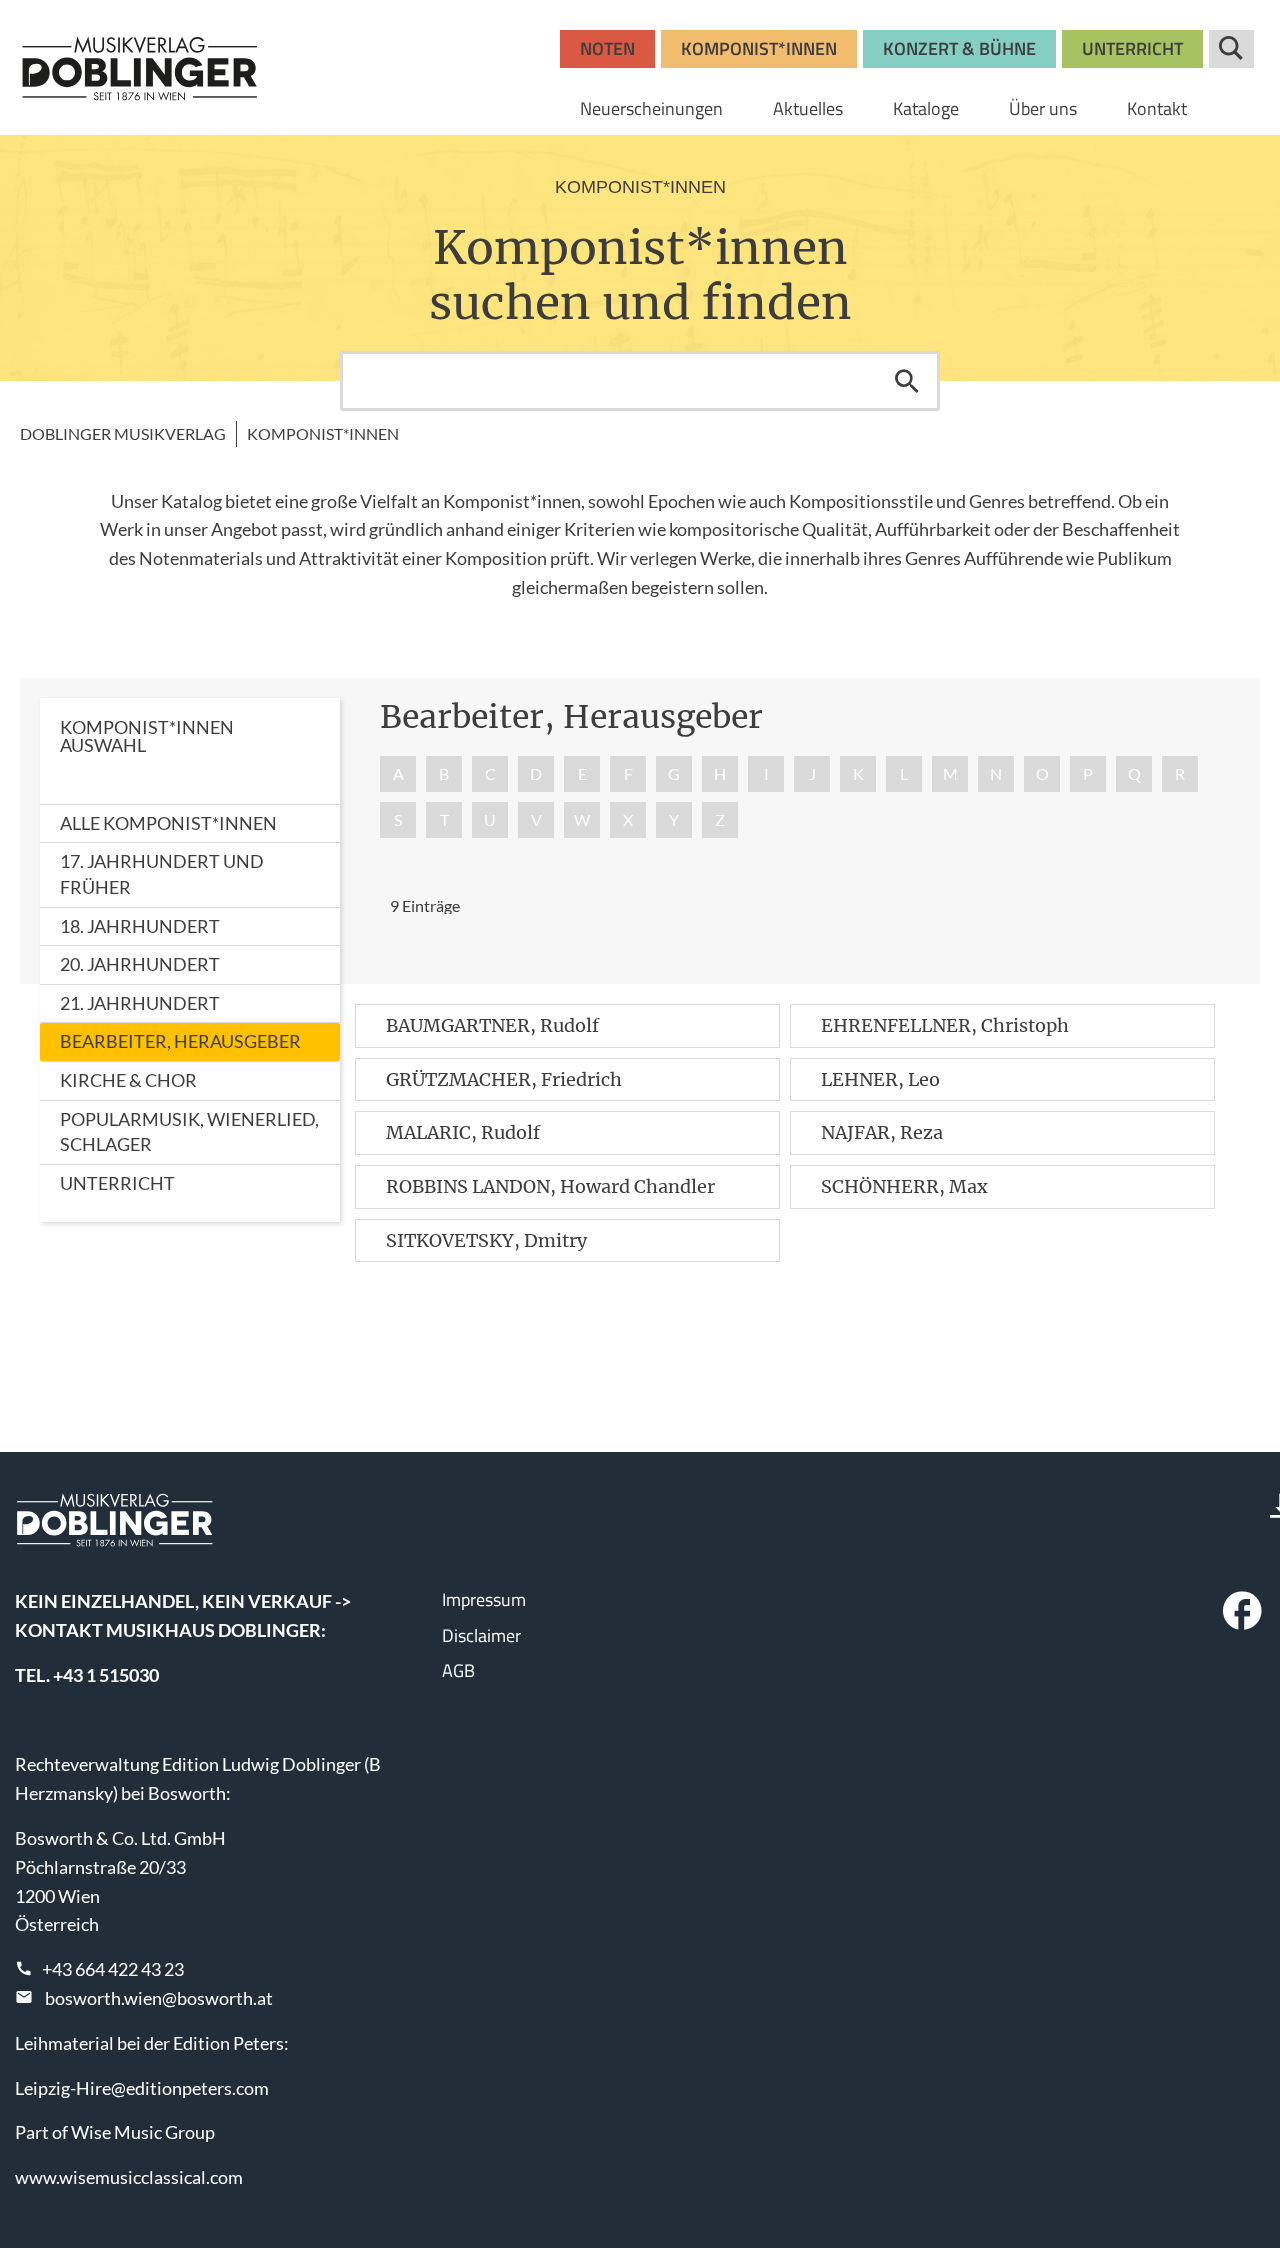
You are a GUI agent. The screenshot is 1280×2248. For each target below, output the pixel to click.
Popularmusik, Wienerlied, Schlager (189, 1132)
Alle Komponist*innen (168, 823)
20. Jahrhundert (140, 964)
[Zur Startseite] (140, 68)
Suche (1231, 49)
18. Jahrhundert (140, 926)
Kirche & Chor (128, 1080)
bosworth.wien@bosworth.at (159, 1998)
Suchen (907, 381)
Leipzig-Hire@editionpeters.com (142, 2088)
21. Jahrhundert (140, 1003)
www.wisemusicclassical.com (129, 2177)
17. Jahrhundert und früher (162, 874)
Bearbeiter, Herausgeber (180, 1041)
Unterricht (117, 1183)
